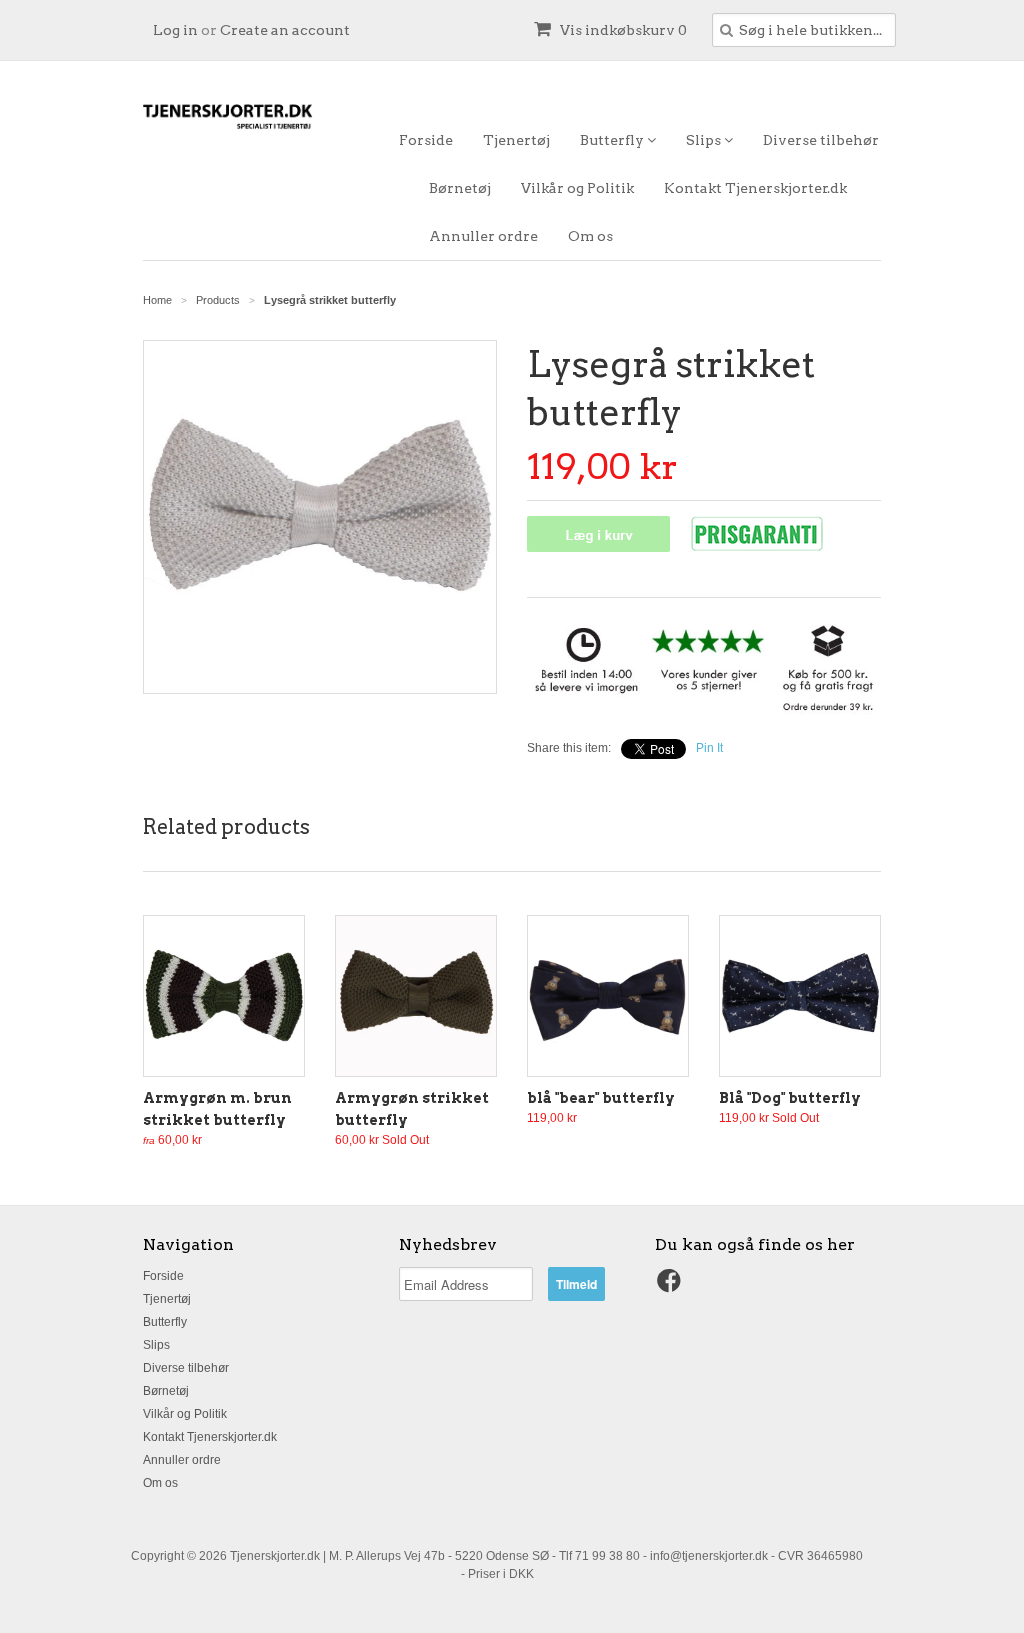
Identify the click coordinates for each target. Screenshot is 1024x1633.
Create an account (285, 30)
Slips (705, 140)
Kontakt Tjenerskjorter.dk (755, 188)
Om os (590, 236)
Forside (426, 140)
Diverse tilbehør (821, 140)
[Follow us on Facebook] (672, 1287)
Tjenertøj (516, 140)
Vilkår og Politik (577, 188)
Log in (175, 30)
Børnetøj (460, 188)
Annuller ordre (483, 236)
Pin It (709, 748)
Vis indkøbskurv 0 (622, 30)
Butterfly (613, 140)
